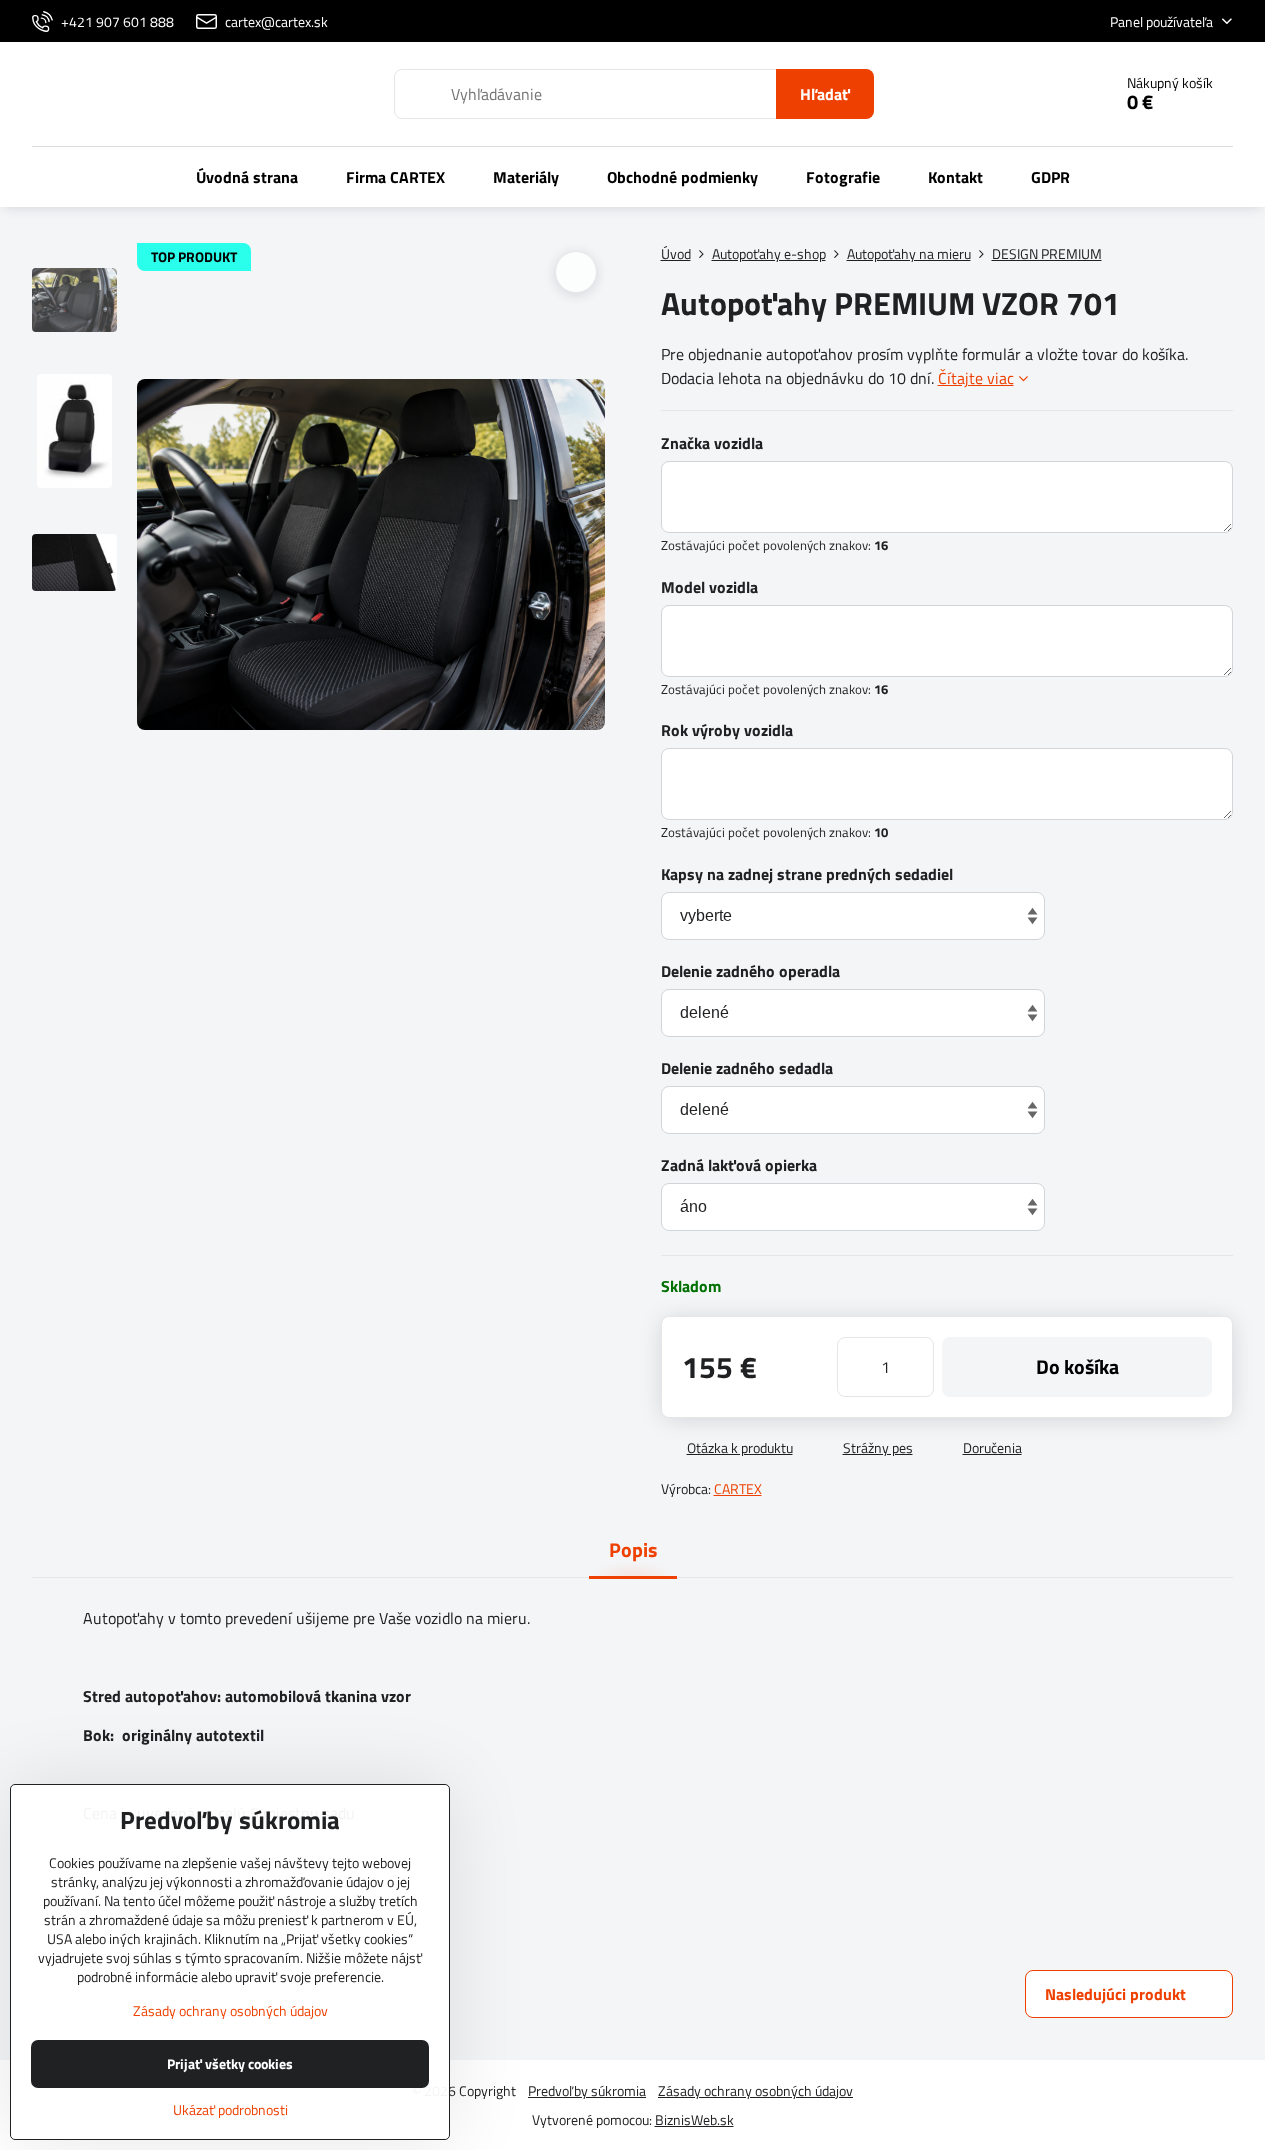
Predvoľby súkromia (587, 2090)
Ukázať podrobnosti (230, 2109)
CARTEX (738, 1488)
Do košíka (1077, 1366)
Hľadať (825, 94)
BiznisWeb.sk (694, 2119)
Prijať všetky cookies (230, 2063)
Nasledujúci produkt (1115, 1994)
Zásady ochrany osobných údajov (755, 2090)
